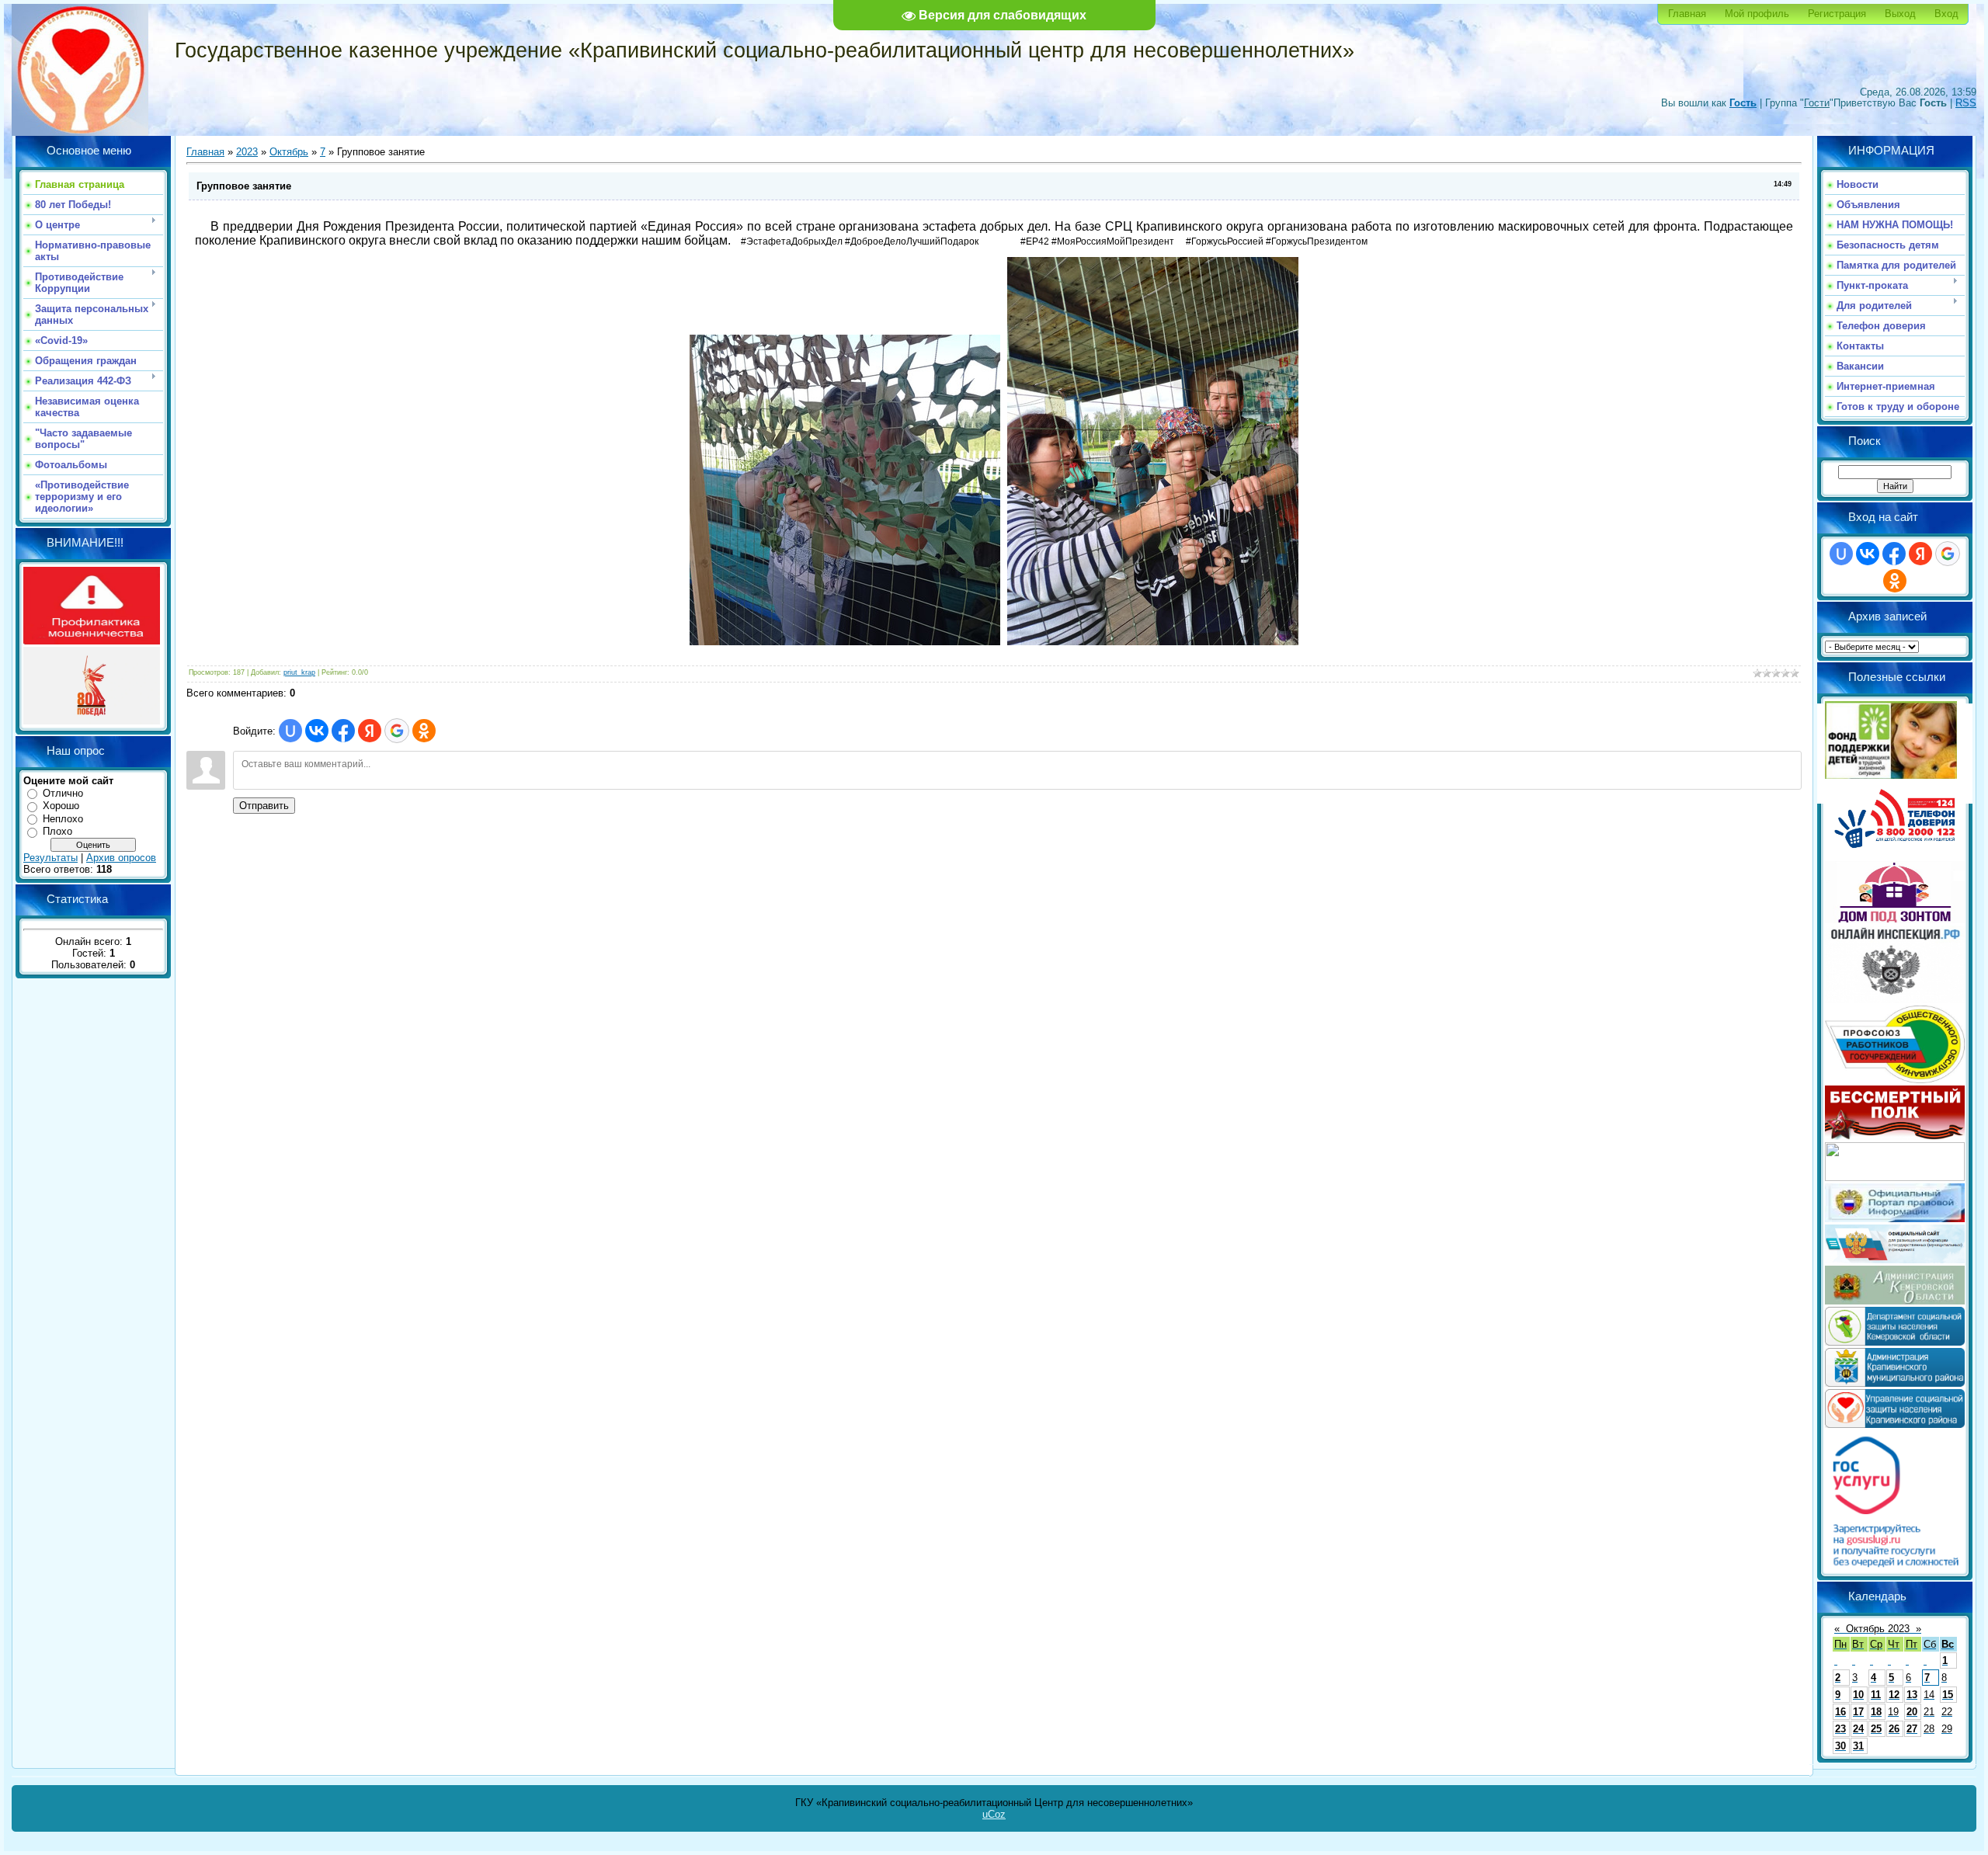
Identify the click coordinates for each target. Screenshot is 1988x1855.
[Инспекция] (1895, 1000)
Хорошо (61, 806)
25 (1876, 1729)
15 (1948, 1695)
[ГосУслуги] (1895, 1567)
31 (1858, 1746)
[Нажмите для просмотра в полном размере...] (845, 642)
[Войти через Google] (397, 731)
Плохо (57, 831)
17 (1858, 1712)
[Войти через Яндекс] (370, 731)
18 (1876, 1712)
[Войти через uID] (290, 731)
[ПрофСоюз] (1895, 1080)
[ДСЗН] (1895, 1342)
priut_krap (299, 672)
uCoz (994, 1814)
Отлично (63, 793)
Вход (1946, 14)
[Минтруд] (1895, 1178)
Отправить (264, 806)
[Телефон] (1895, 855)
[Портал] (1895, 1219)
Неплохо (63, 819)
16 (1840, 1712)
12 (1894, 1695)
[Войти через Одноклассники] (424, 731)
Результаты (50, 858)
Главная (1687, 14)
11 (1876, 1695)
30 (1840, 1746)
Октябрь (289, 152)
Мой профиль (1757, 14)
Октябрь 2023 (1878, 1629)
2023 (247, 152)
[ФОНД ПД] (1891, 775)
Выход (1900, 14)
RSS (1966, 103)
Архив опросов (121, 858)
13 (1912, 1695)
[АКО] (1895, 1301)
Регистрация (1837, 14)
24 (1858, 1729)
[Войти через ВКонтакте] (317, 731)
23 (1840, 1729)
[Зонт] (1895, 920)
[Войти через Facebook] (343, 731)
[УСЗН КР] (1895, 1424)
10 (1858, 1695)
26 (1894, 1729)
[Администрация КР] (1895, 1383)
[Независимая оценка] (1895, 1260)
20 (1912, 1712)
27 (1912, 1729)
